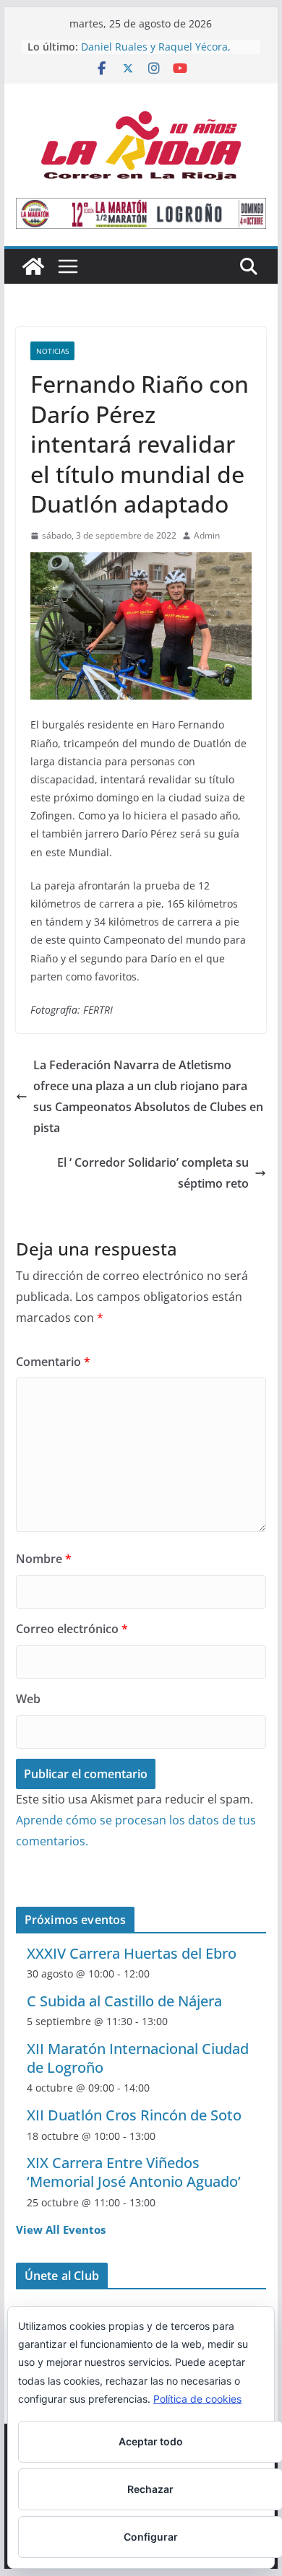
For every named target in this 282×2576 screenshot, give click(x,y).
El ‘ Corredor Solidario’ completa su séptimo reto (153, 1173)
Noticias (52, 351)
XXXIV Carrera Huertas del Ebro (132, 1953)
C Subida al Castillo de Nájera (124, 2001)
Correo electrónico (72, 1629)
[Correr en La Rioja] (33, 266)
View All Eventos (61, 2229)
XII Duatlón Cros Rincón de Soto (134, 2115)
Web (28, 1699)
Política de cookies (197, 2399)
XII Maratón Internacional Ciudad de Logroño (138, 2058)
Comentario (53, 1362)
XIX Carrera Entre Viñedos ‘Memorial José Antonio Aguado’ (134, 2172)
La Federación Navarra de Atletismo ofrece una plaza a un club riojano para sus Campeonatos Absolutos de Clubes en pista (148, 1096)
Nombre (44, 1559)
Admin (207, 535)
